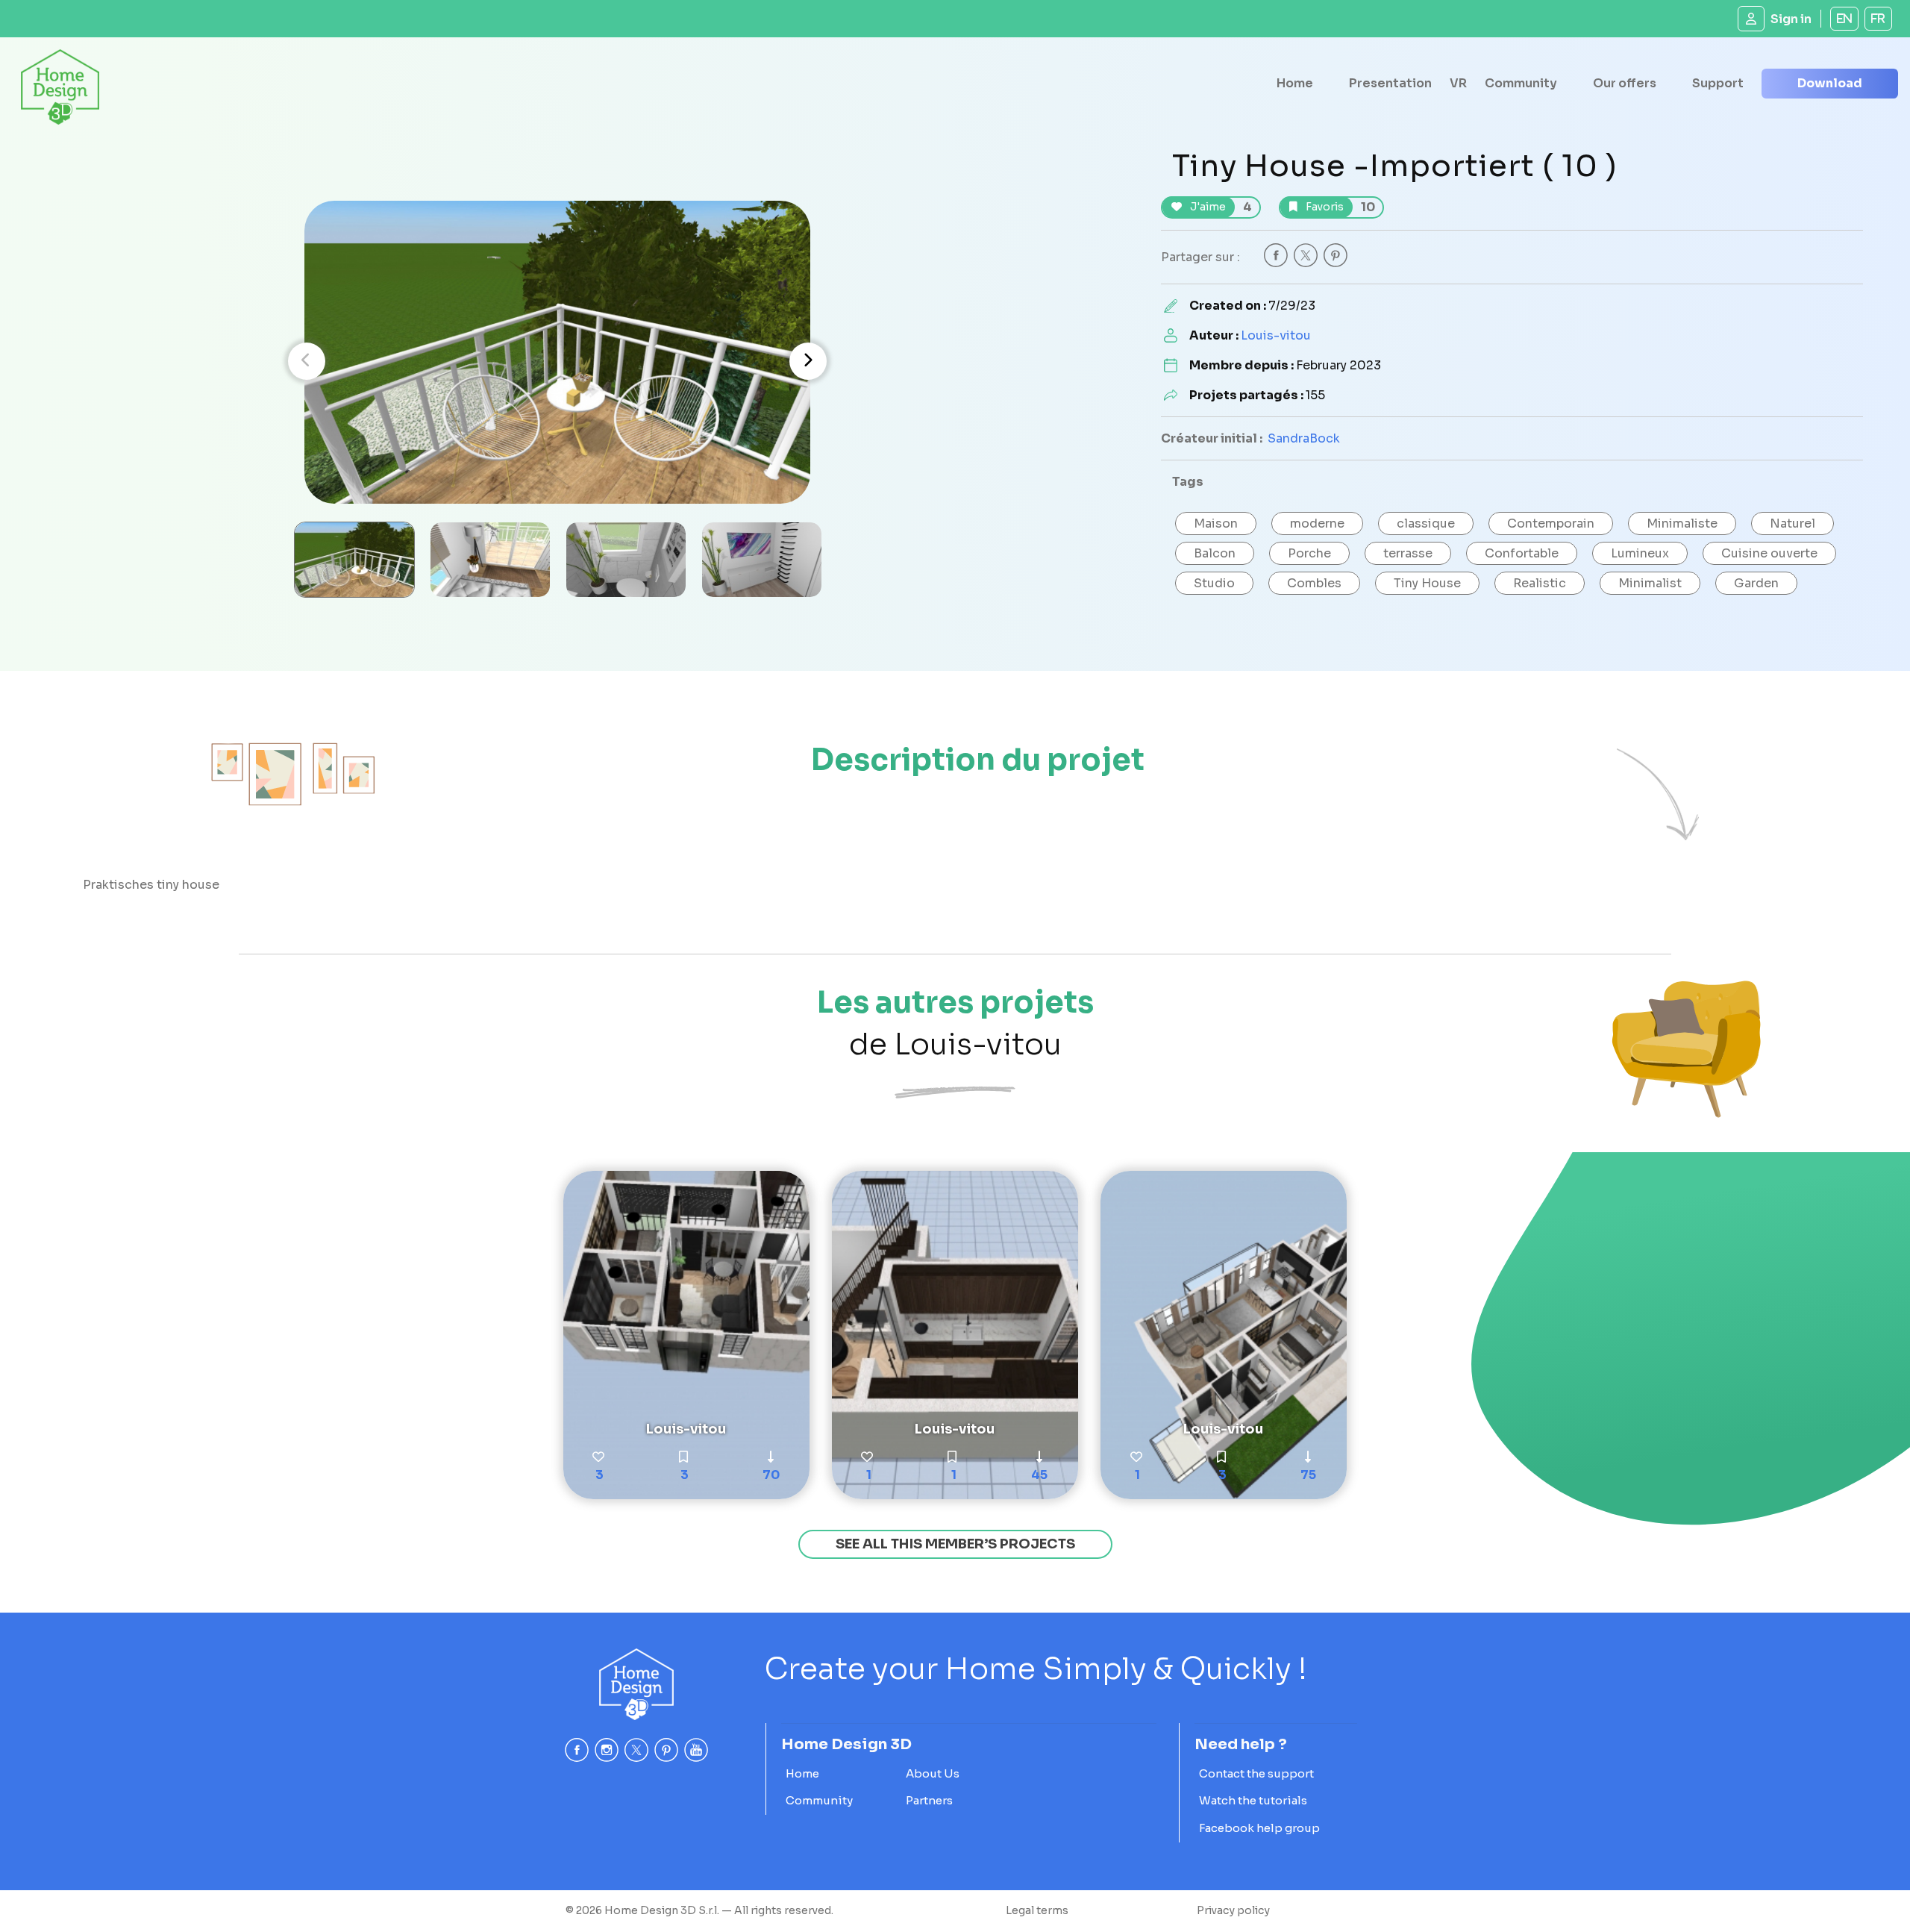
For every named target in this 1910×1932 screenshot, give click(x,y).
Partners (929, 1800)
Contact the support (1256, 1773)
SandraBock (1304, 438)
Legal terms (1037, 1910)
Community (1521, 83)
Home (1295, 83)
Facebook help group (1259, 1828)
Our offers (1625, 83)
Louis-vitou (1276, 335)
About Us (933, 1773)
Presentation (1390, 83)
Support (1718, 83)
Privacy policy (1233, 1910)
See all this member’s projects (955, 1544)
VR (1458, 83)
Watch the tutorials (1253, 1800)
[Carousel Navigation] (557, 361)
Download (1830, 83)
